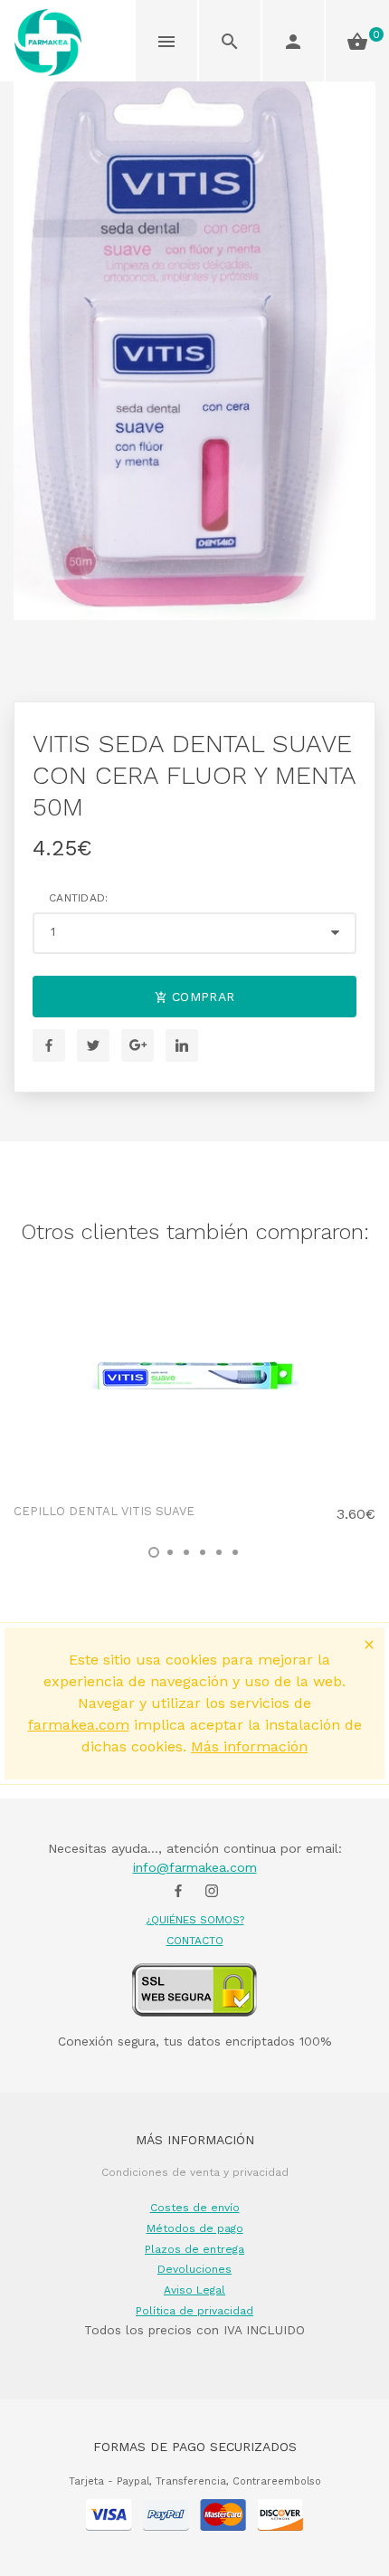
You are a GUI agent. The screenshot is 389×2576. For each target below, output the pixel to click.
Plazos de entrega (194, 2249)
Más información (249, 1746)
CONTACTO (195, 1941)
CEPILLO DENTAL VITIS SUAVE (104, 1511)
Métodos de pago (195, 2228)
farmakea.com (79, 1725)
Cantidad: (79, 898)
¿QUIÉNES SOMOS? (195, 1920)
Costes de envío (195, 2208)
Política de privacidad (194, 2311)
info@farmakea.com (195, 1867)
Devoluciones (194, 2269)
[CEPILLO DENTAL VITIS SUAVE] (194, 1375)
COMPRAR (201, 997)
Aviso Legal (194, 2290)
